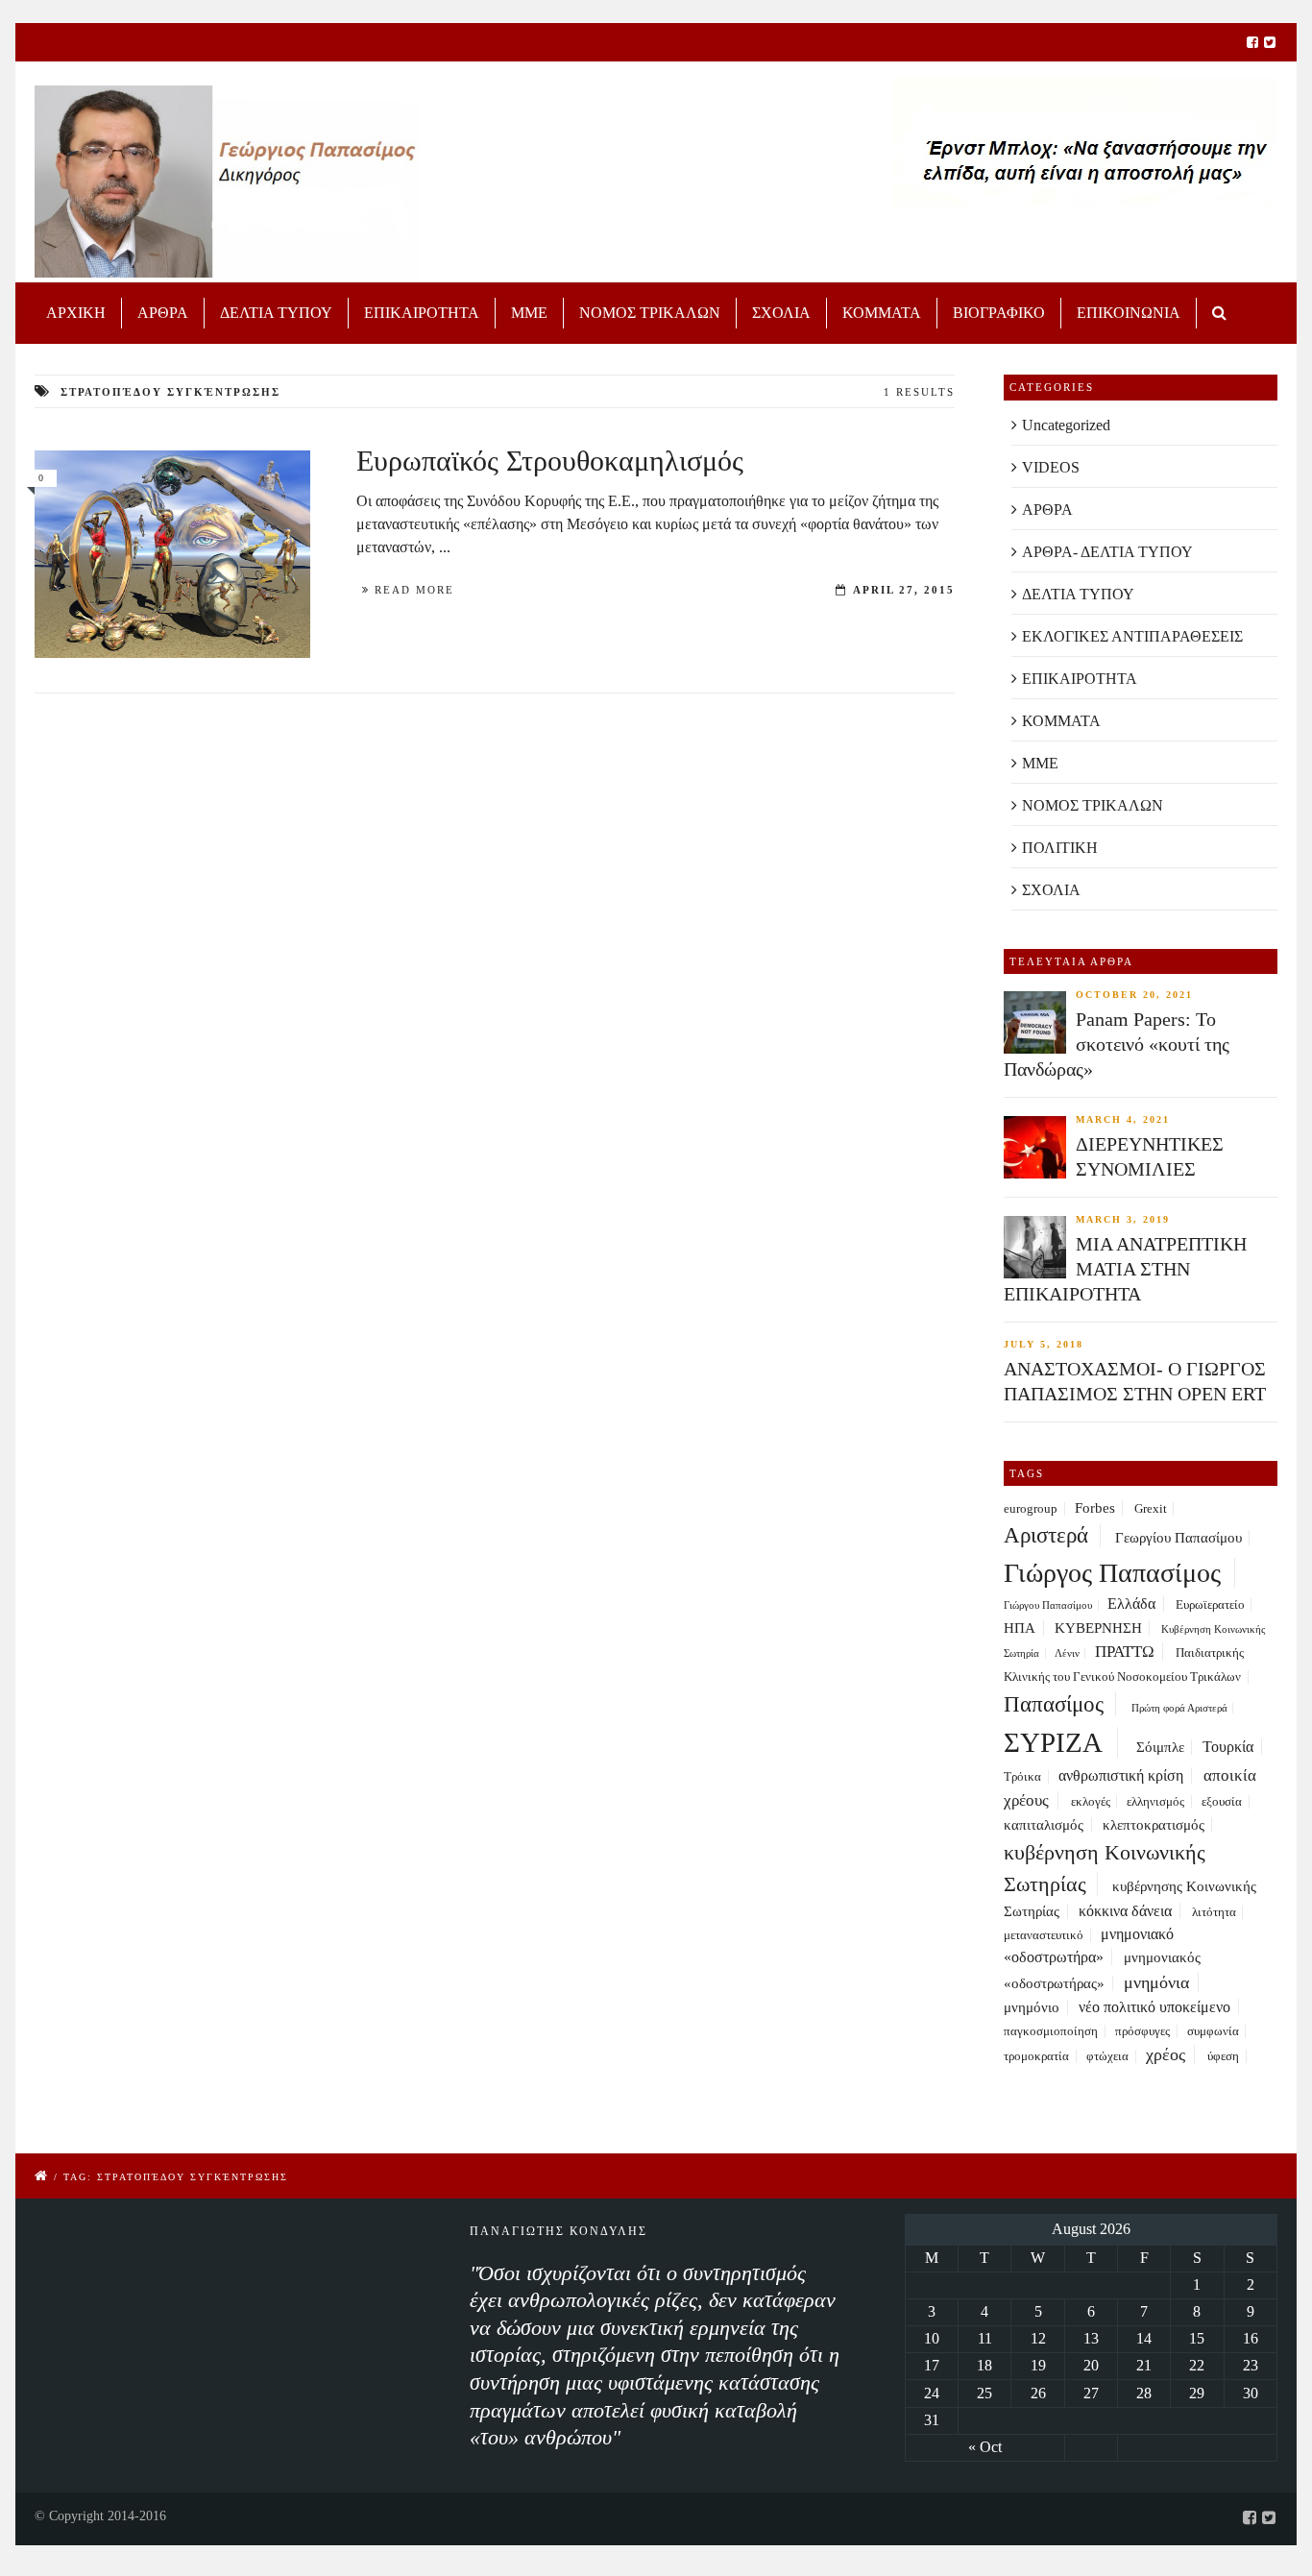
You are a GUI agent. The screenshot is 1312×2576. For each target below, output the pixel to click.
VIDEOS (1051, 467)
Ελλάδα (1131, 1604)
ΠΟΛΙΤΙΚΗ (1060, 848)
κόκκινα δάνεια (1125, 1911)
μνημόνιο (1032, 2007)
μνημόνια (1156, 1982)
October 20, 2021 (1134, 995)
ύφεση (1223, 2056)
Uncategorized (1066, 425)
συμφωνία (1213, 2031)
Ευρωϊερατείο (1210, 1605)
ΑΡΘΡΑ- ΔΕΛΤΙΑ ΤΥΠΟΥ (1107, 552)
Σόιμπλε (1160, 1747)
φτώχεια (1107, 2056)
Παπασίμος (1054, 1704)
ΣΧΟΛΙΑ (781, 313)
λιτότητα (1214, 1912)
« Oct (985, 2447)
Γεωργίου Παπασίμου (1178, 1538)
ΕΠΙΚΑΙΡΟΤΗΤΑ (422, 313)
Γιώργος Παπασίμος (1112, 1573)
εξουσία (1222, 1802)
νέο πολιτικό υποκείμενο (1154, 2007)
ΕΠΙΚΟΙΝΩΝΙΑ (1129, 313)
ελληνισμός (1155, 1802)
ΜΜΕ (529, 313)
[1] (172, 554)
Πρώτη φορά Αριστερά (1179, 1708)
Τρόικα (1022, 1777)
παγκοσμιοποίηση (1051, 2031)
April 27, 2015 (904, 590)
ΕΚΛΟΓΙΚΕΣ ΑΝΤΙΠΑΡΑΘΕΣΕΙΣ (1132, 636)
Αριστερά (1046, 1535)
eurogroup (1031, 1509)
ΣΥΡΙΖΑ (1053, 1742)
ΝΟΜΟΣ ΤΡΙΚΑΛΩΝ (650, 313)
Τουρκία (1228, 1747)
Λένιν (1067, 1653)
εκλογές (1091, 1802)
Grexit (1151, 1509)
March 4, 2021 (1123, 1119)
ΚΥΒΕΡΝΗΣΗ (1098, 1628)
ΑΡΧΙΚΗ (76, 313)
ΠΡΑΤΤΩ (1125, 1652)
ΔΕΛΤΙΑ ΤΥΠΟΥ (276, 313)
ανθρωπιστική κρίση (1121, 1775)
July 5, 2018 (1044, 1344)
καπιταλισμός (1044, 1825)
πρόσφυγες (1142, 2031)
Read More (414, 590)
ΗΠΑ (1020, 1628)
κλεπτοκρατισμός (1154, 1825)
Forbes (1095, 1508)
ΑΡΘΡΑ (163, 313)
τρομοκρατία (1036, 2056)
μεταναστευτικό (1044, 1935)
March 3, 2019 (1123, 1219)
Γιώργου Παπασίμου (1048, 1605)
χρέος (1166, 2054)
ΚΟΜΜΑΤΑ (882, 313)
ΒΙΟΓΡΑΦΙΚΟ (999, 313)
